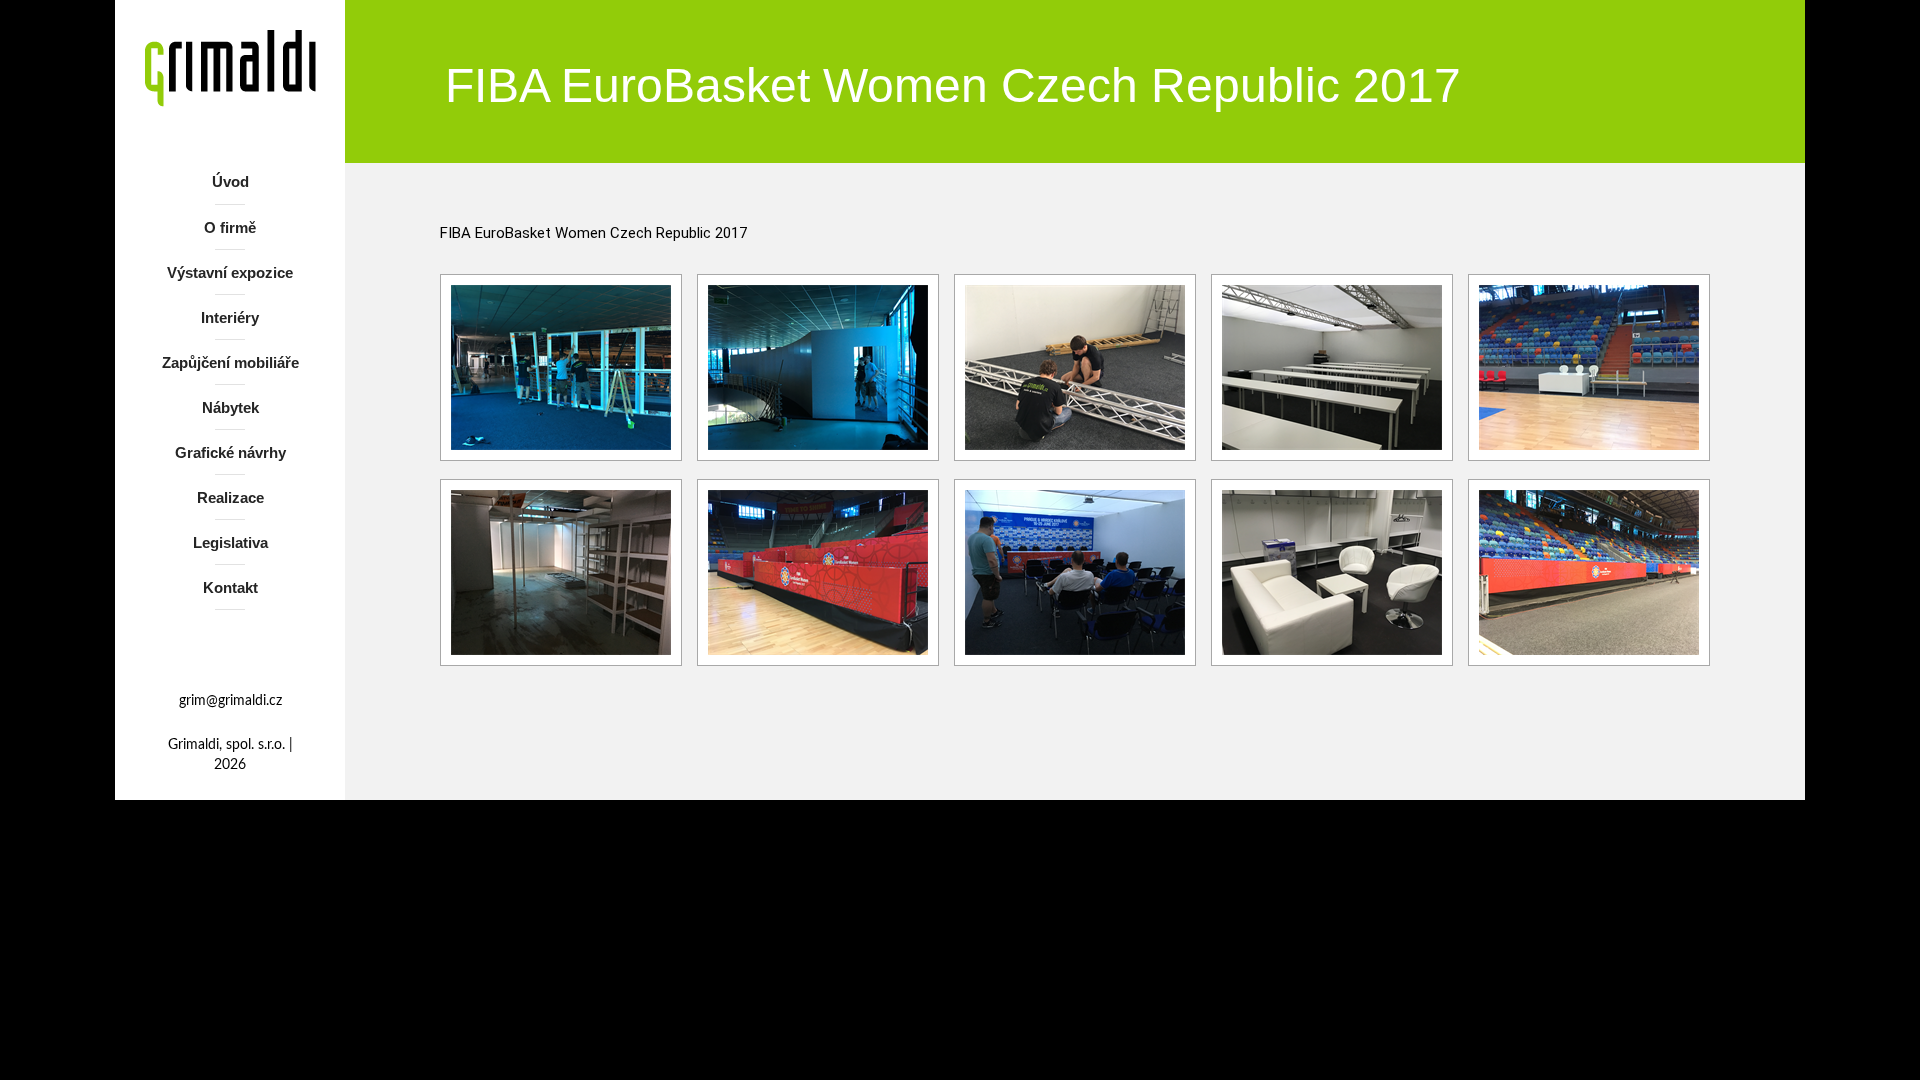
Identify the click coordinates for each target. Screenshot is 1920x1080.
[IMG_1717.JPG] (818, 367)
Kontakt (230, 587)
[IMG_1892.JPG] (1075, 572)
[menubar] (230, 388)
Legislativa (230, 542)
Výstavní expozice (230, 272)
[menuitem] (230, 185)
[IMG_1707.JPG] (561, 367)
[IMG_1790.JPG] (1332, 367)
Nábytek (230, 407)
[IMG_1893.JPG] (1332, 572)
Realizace (230, 497)
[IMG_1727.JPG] (1075, 367)
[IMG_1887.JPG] (818, 572)
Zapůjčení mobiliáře (230, 362)
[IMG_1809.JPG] (561, 572)
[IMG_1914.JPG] (1589, 572)
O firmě (230, 227)
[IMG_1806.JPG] (1589, 367)
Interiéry (230, 317)
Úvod (230, 181)
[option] (561, 369)
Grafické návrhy (230, 452)
